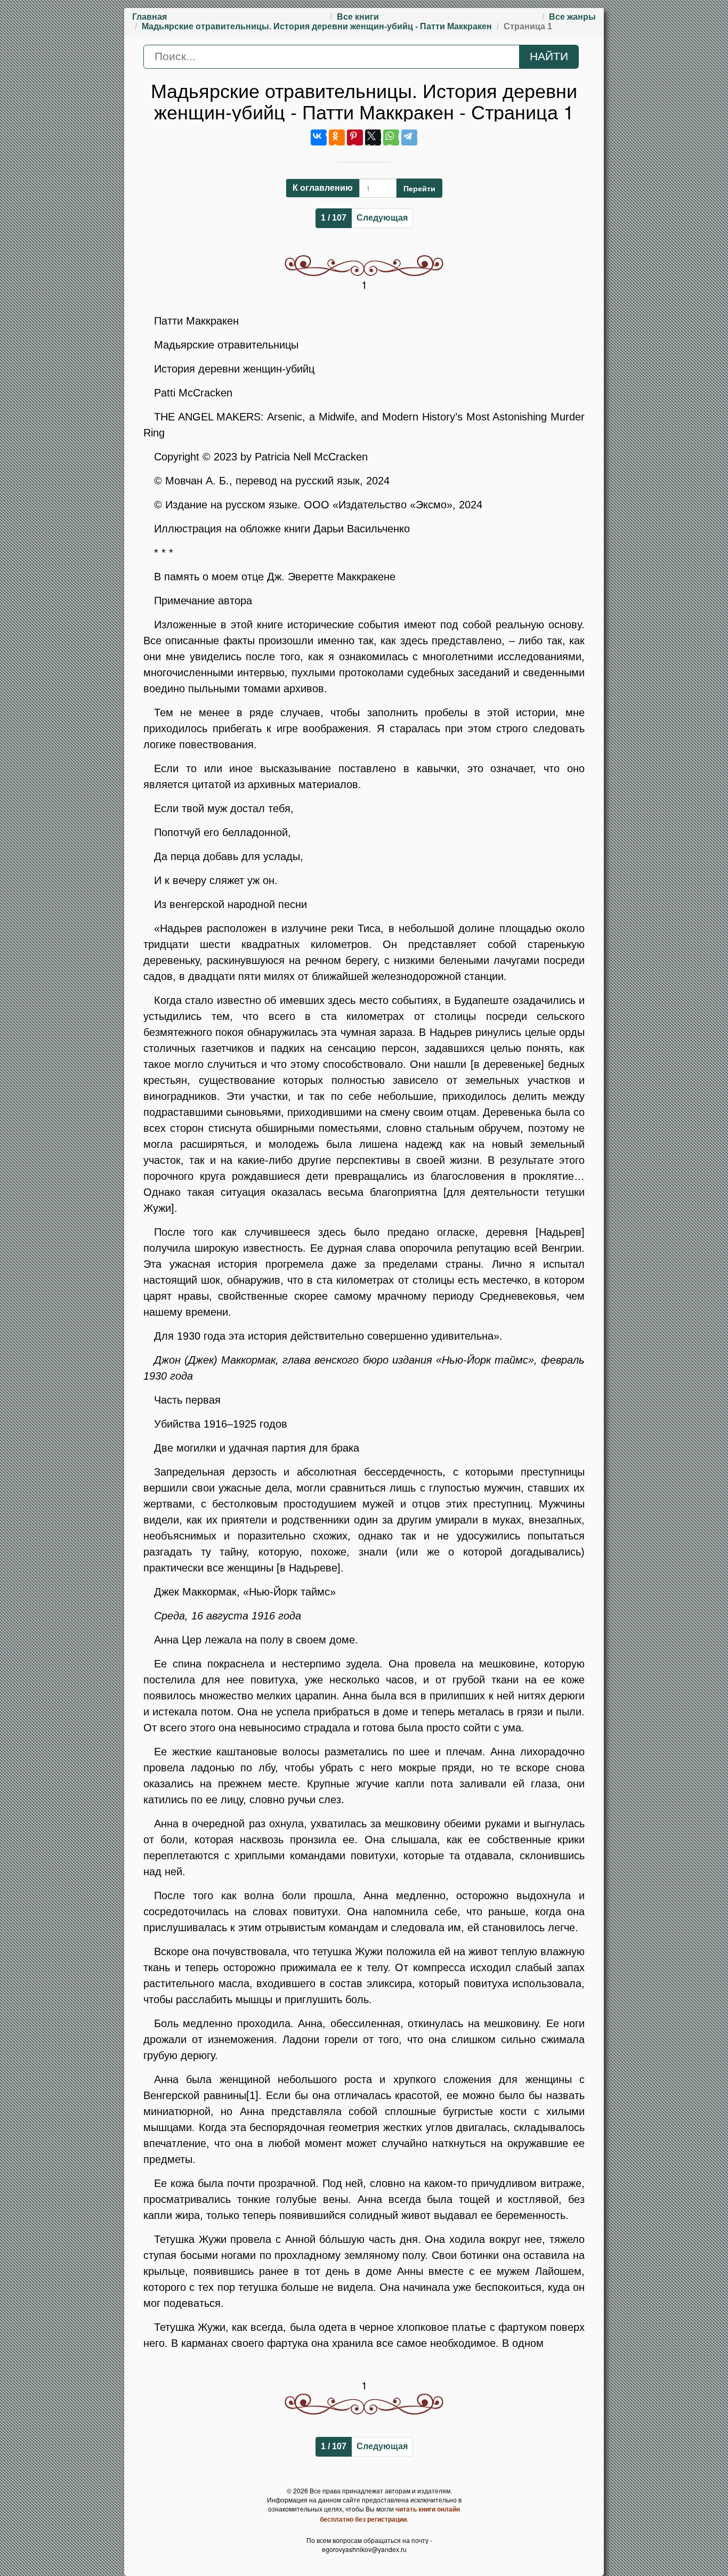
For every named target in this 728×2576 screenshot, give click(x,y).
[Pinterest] (355, 137)
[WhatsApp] (391, 137)
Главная (149, 17)
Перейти (419, 188)
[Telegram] (409, 137)
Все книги (358, 17)
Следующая (382, 218)
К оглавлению (323, 188)
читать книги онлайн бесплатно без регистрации (390, 2514)
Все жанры (572, 17)
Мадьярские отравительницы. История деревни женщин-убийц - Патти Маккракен (317, 26)
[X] (373, 137)
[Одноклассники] (337, 137)
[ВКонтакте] (319, 137)
